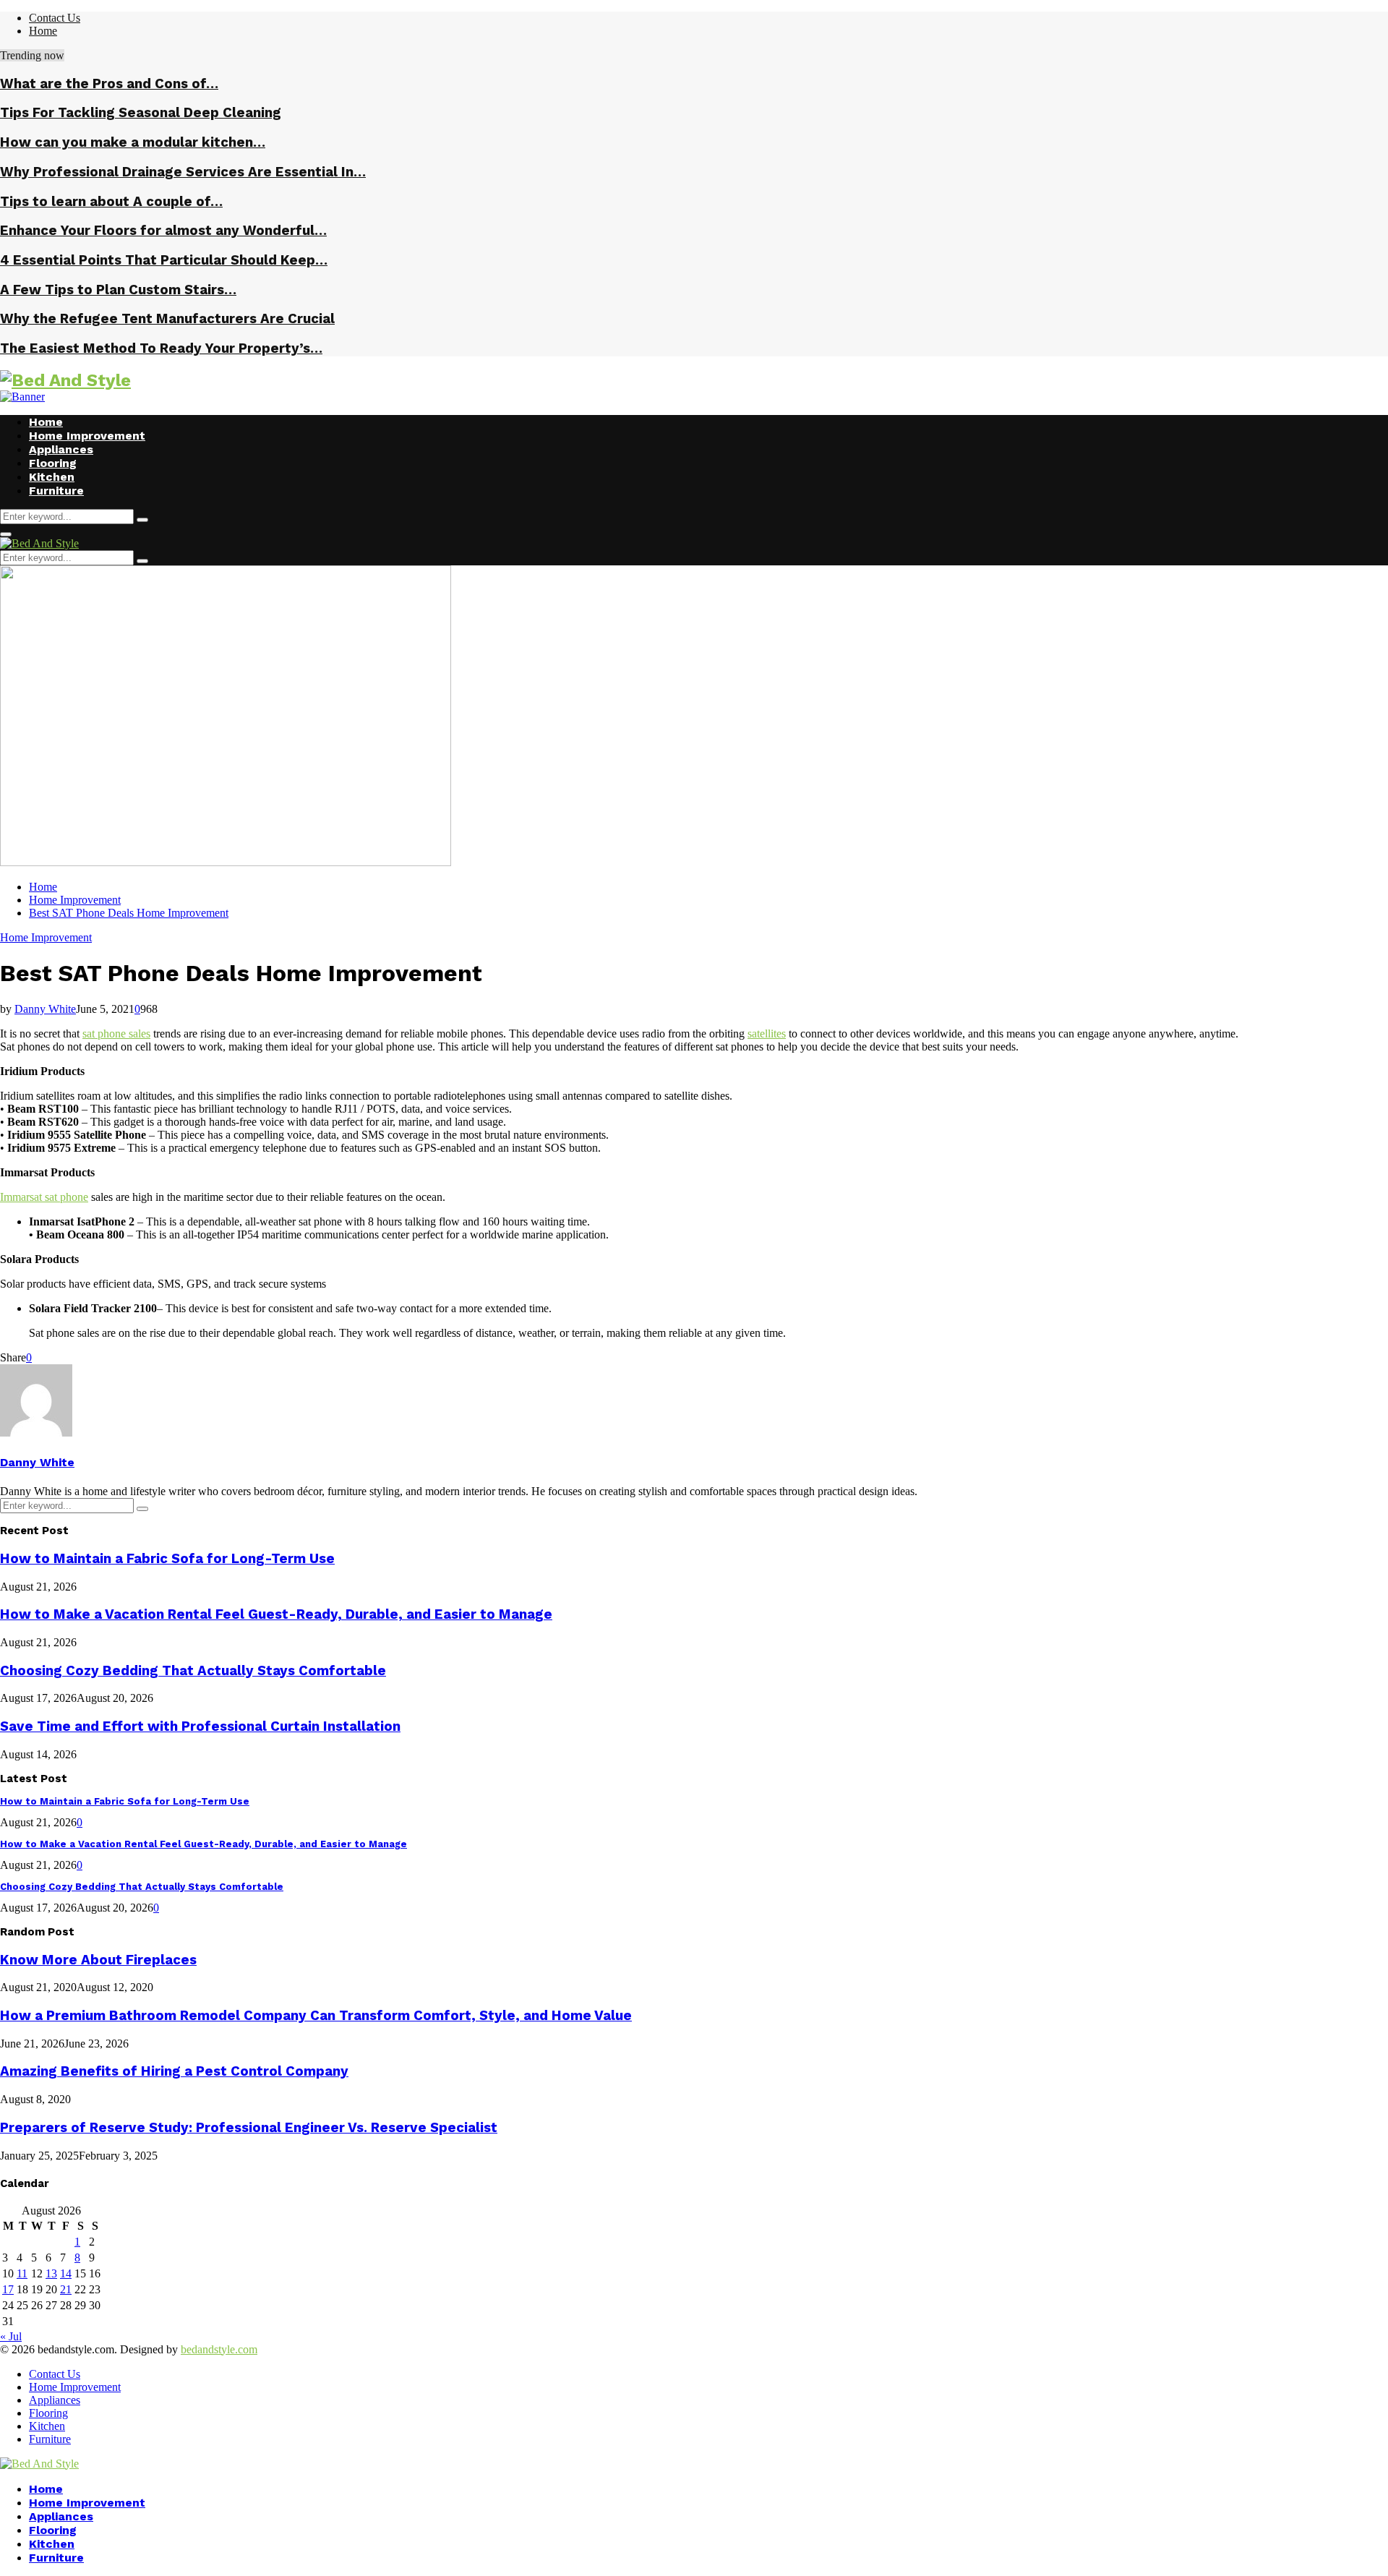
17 (8, 2289)
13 (51, 2273)
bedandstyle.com (219, 2349)
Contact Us (55, 18)
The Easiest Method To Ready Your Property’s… (161, 348)
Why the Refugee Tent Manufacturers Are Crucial (167, 319)
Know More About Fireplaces (98, 1960)
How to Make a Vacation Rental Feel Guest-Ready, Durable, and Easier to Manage (276, 1614)
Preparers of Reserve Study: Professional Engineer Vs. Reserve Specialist (249, 2128)
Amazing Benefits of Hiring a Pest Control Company (174, 2071)
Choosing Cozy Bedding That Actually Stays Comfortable (193, 1671)
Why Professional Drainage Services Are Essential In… (183, 172)
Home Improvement (87, 436)
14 (66, 2273)
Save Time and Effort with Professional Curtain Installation (200, 1726)
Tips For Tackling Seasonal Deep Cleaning (141, 113)
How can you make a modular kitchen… (133, 142)
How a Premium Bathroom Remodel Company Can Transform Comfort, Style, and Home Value (316, 2016)
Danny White (45, 1009)
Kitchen (52, 477)
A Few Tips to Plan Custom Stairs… (118, 290)
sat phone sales (116, 1034)
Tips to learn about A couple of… (111, 202)
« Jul (11, 2336)
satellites (767, 1034)
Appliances (61, 449)
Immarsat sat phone (44, 1197)
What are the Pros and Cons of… (109, 84)
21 (66, 2289)
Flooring (53, 463)
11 (22, 2273)
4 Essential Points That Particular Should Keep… (164, 260)
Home (43, 31)
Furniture (56, 491)
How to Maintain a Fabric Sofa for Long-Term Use (167, 1559)
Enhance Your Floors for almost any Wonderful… (163, 231)
